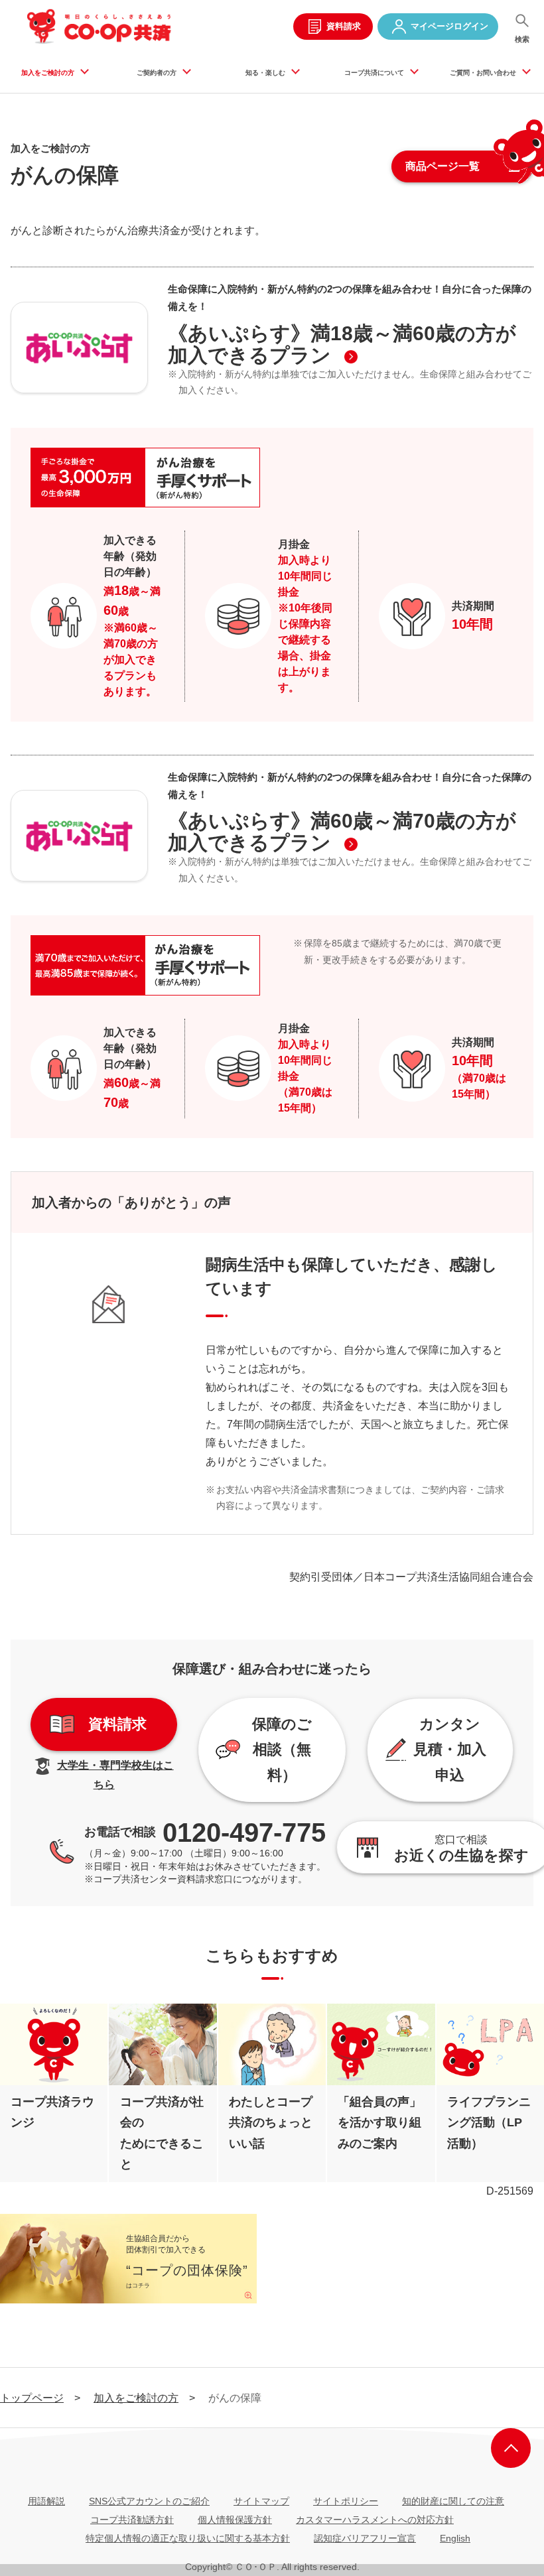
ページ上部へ (511, 2448)
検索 (522, 39)
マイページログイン (449, 26)
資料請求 (344, 26)
